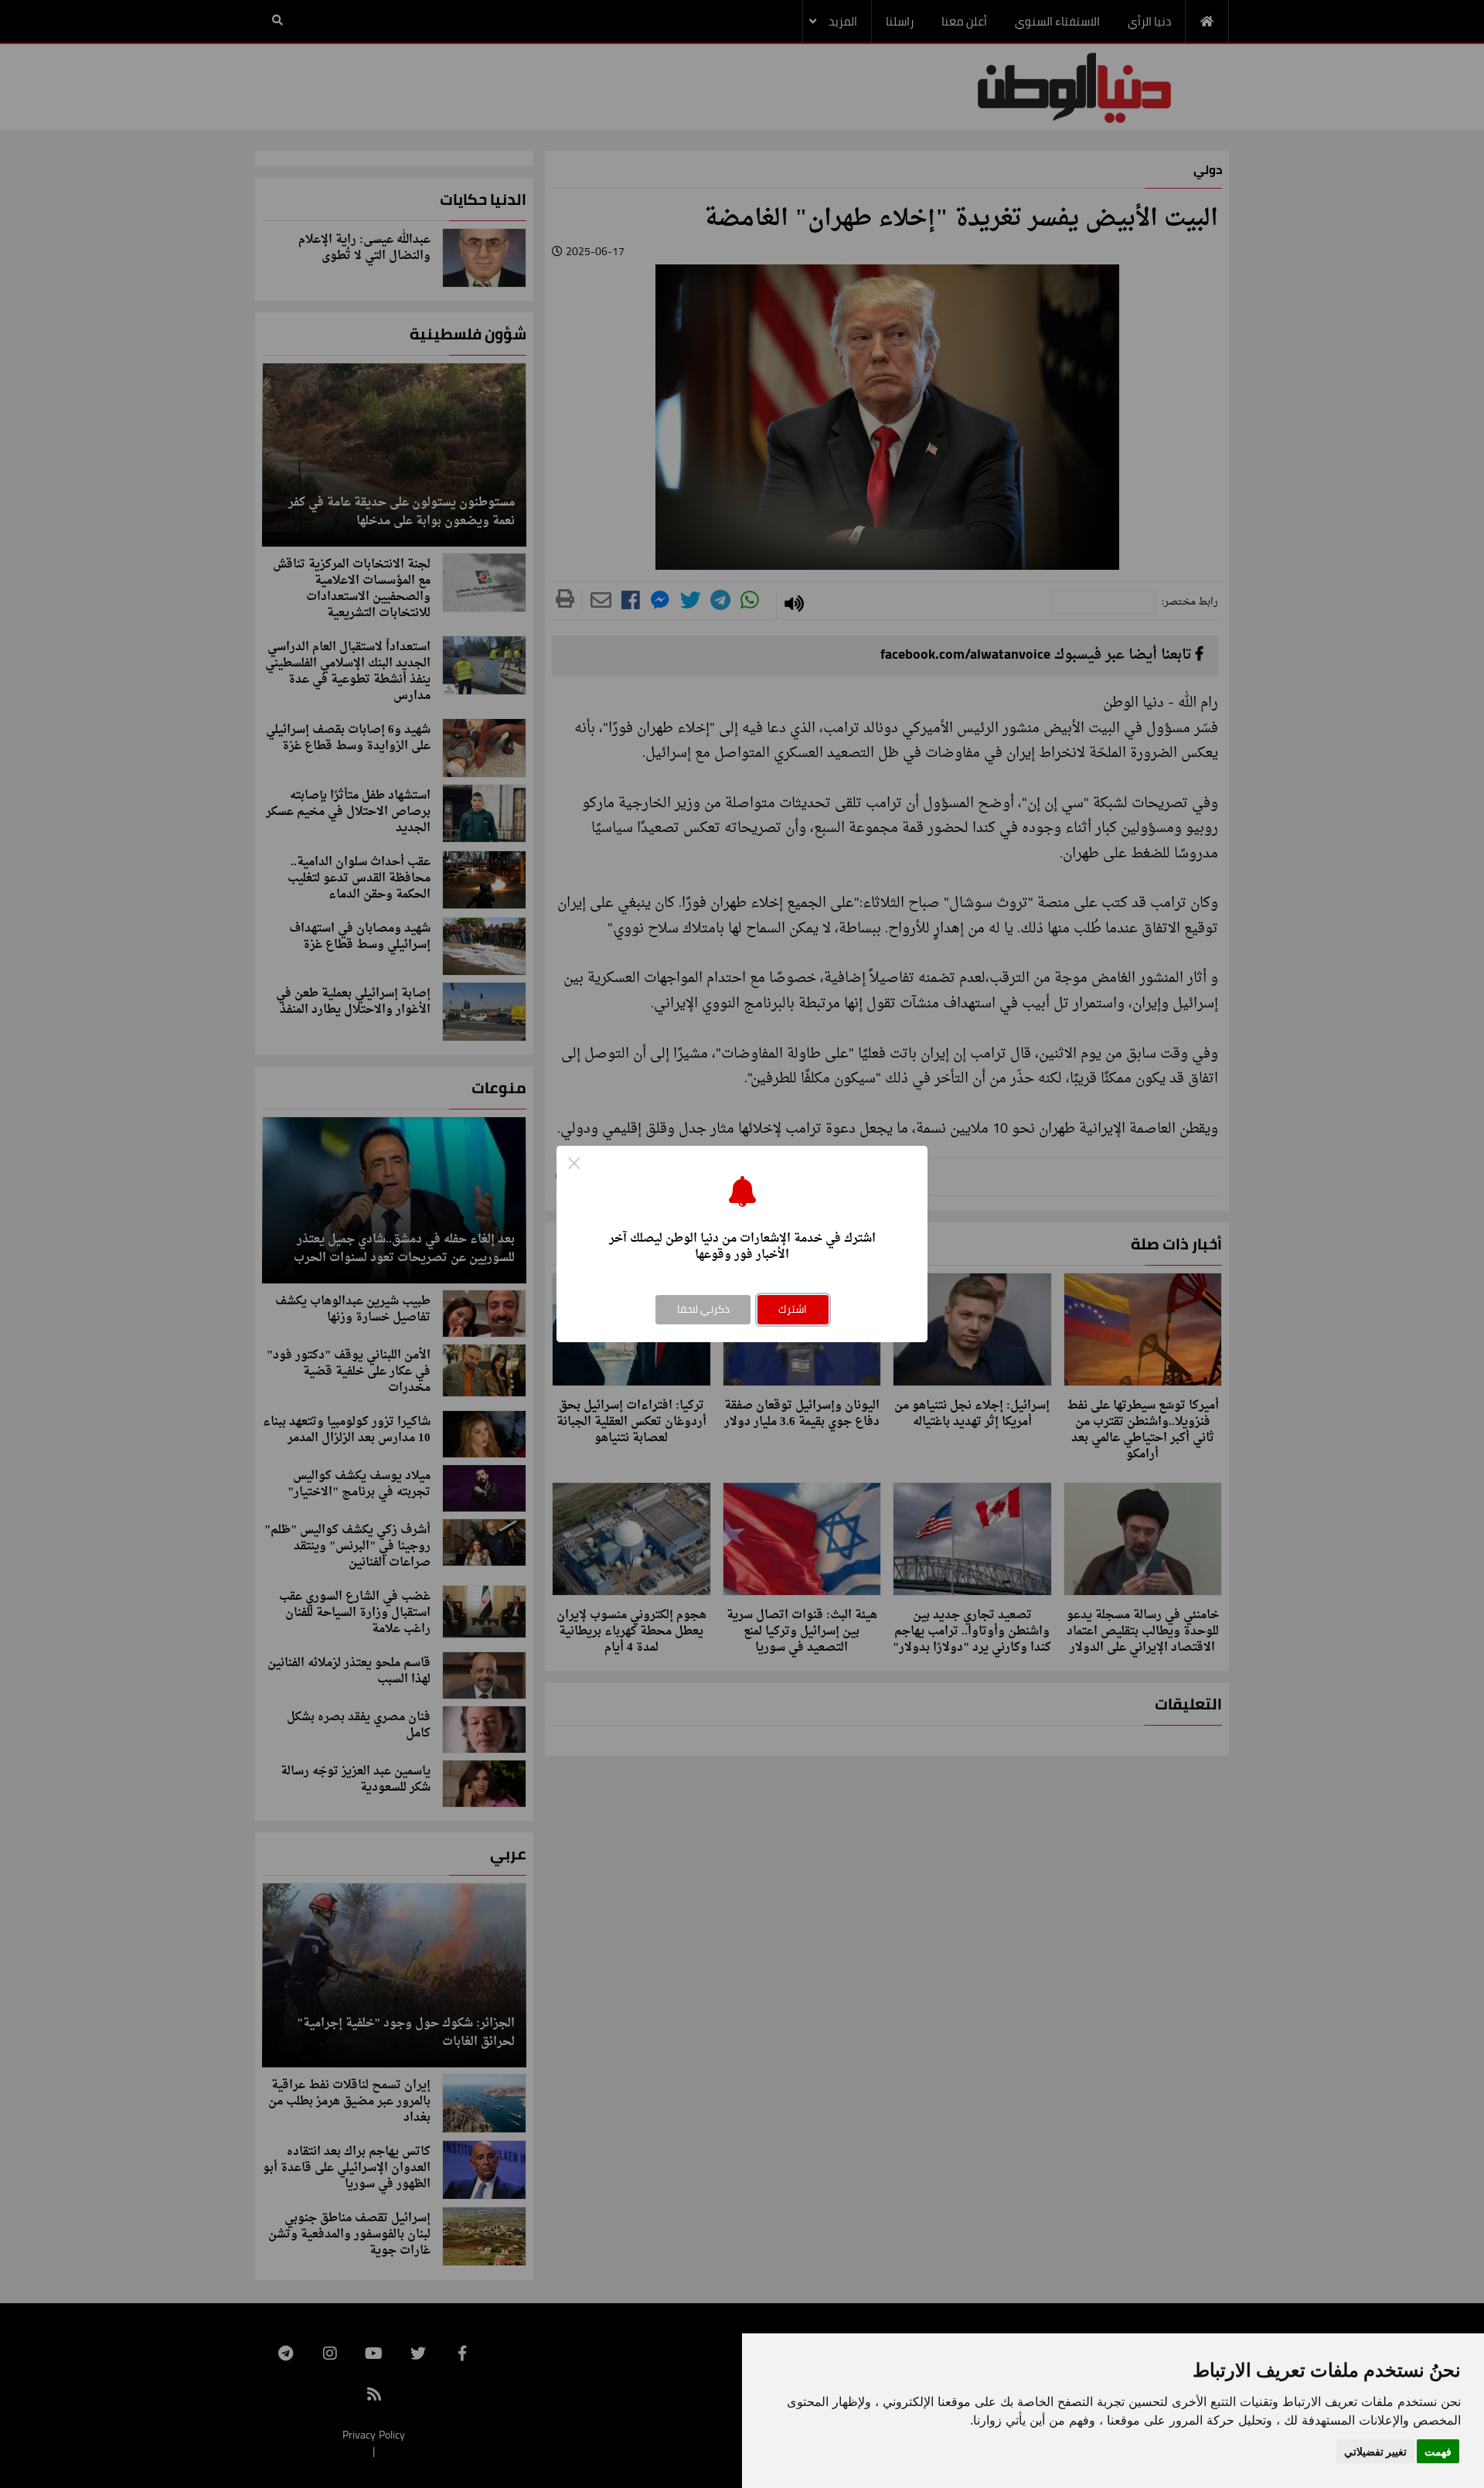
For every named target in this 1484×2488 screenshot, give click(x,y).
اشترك (793, 1309)
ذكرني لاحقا (703, 1309)
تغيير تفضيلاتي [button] (1375, 2451)
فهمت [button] (1438, 2451)
